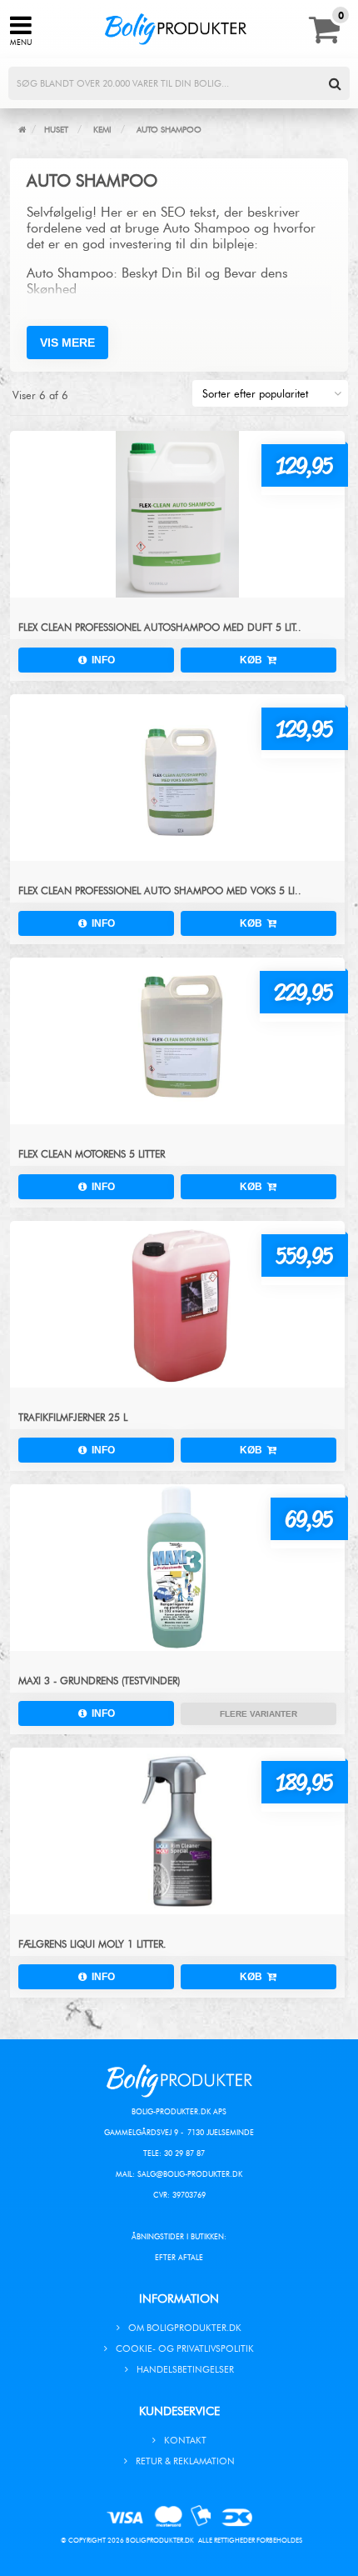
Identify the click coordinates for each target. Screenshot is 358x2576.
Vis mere (67, 343)
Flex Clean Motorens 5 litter (92, 1154)
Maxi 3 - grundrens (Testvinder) (99, 1681)
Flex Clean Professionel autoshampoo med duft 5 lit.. (160, 627)
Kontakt (185, 2440)
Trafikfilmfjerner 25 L (73, 1417)
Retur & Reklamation (185, 2461)
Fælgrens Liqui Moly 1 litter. (92, 1944)
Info (101, 660)
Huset (56, 130)
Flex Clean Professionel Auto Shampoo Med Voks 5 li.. (160, 890)
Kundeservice (179, 2411)
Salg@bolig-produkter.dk (190, 2174)
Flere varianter (259, 1714)
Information (179, 2299)
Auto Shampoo (169, 130)
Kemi (102, 130)
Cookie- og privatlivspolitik (185, 2348)
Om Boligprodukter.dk (185, 2328)
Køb (254, 660)
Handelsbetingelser (185, 2369)
